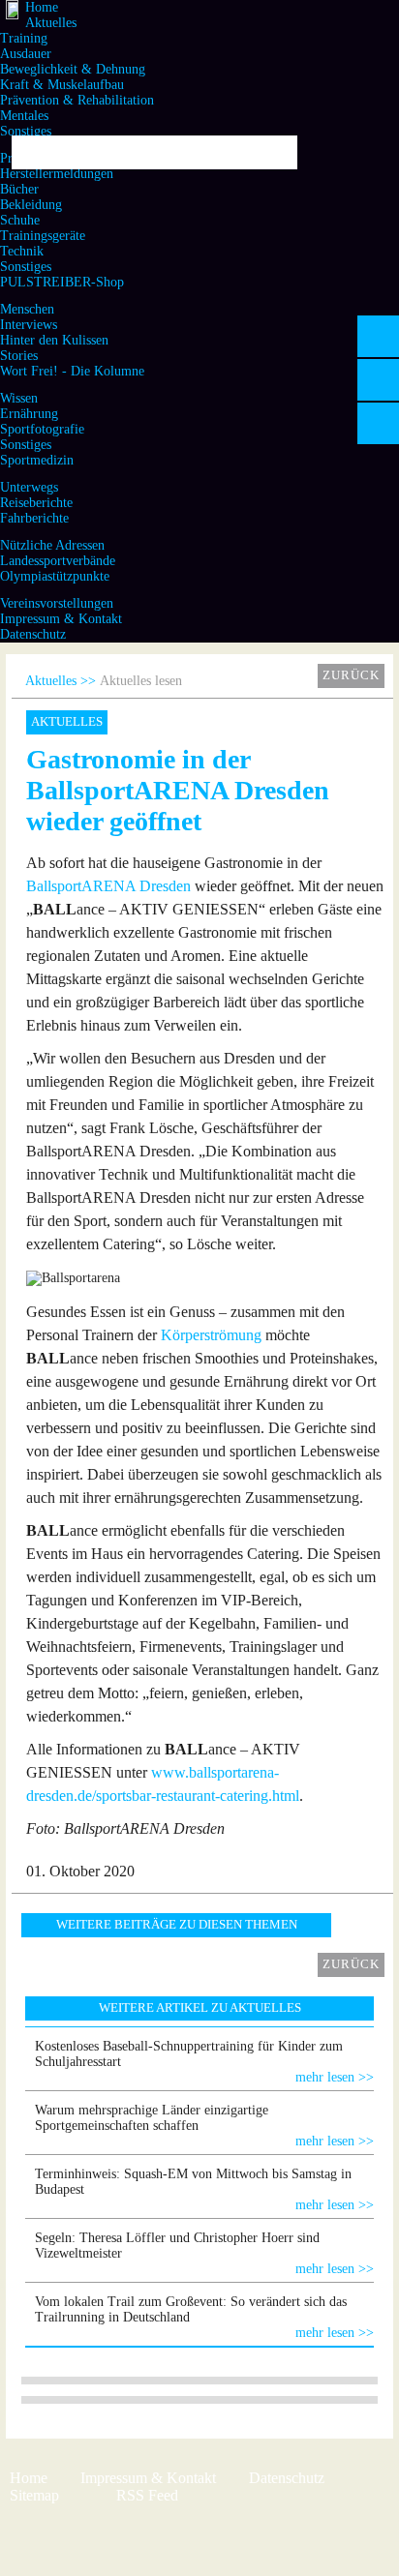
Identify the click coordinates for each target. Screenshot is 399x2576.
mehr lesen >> (335, 2077)
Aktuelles (51, 681)
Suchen (276, 152)
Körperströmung (211, 1335)
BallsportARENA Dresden (108, 886)
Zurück (351, 675)
